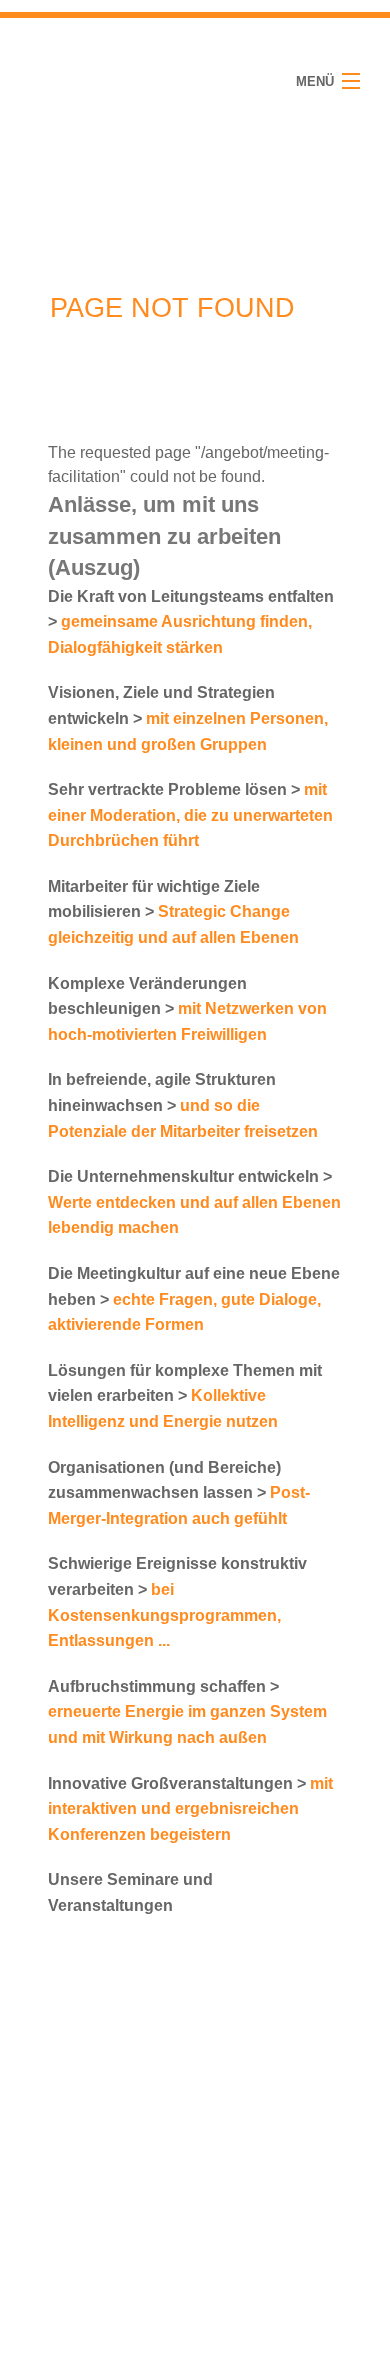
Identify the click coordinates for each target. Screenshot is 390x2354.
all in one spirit (85, 80)
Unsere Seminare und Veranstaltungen (130, 1892)
